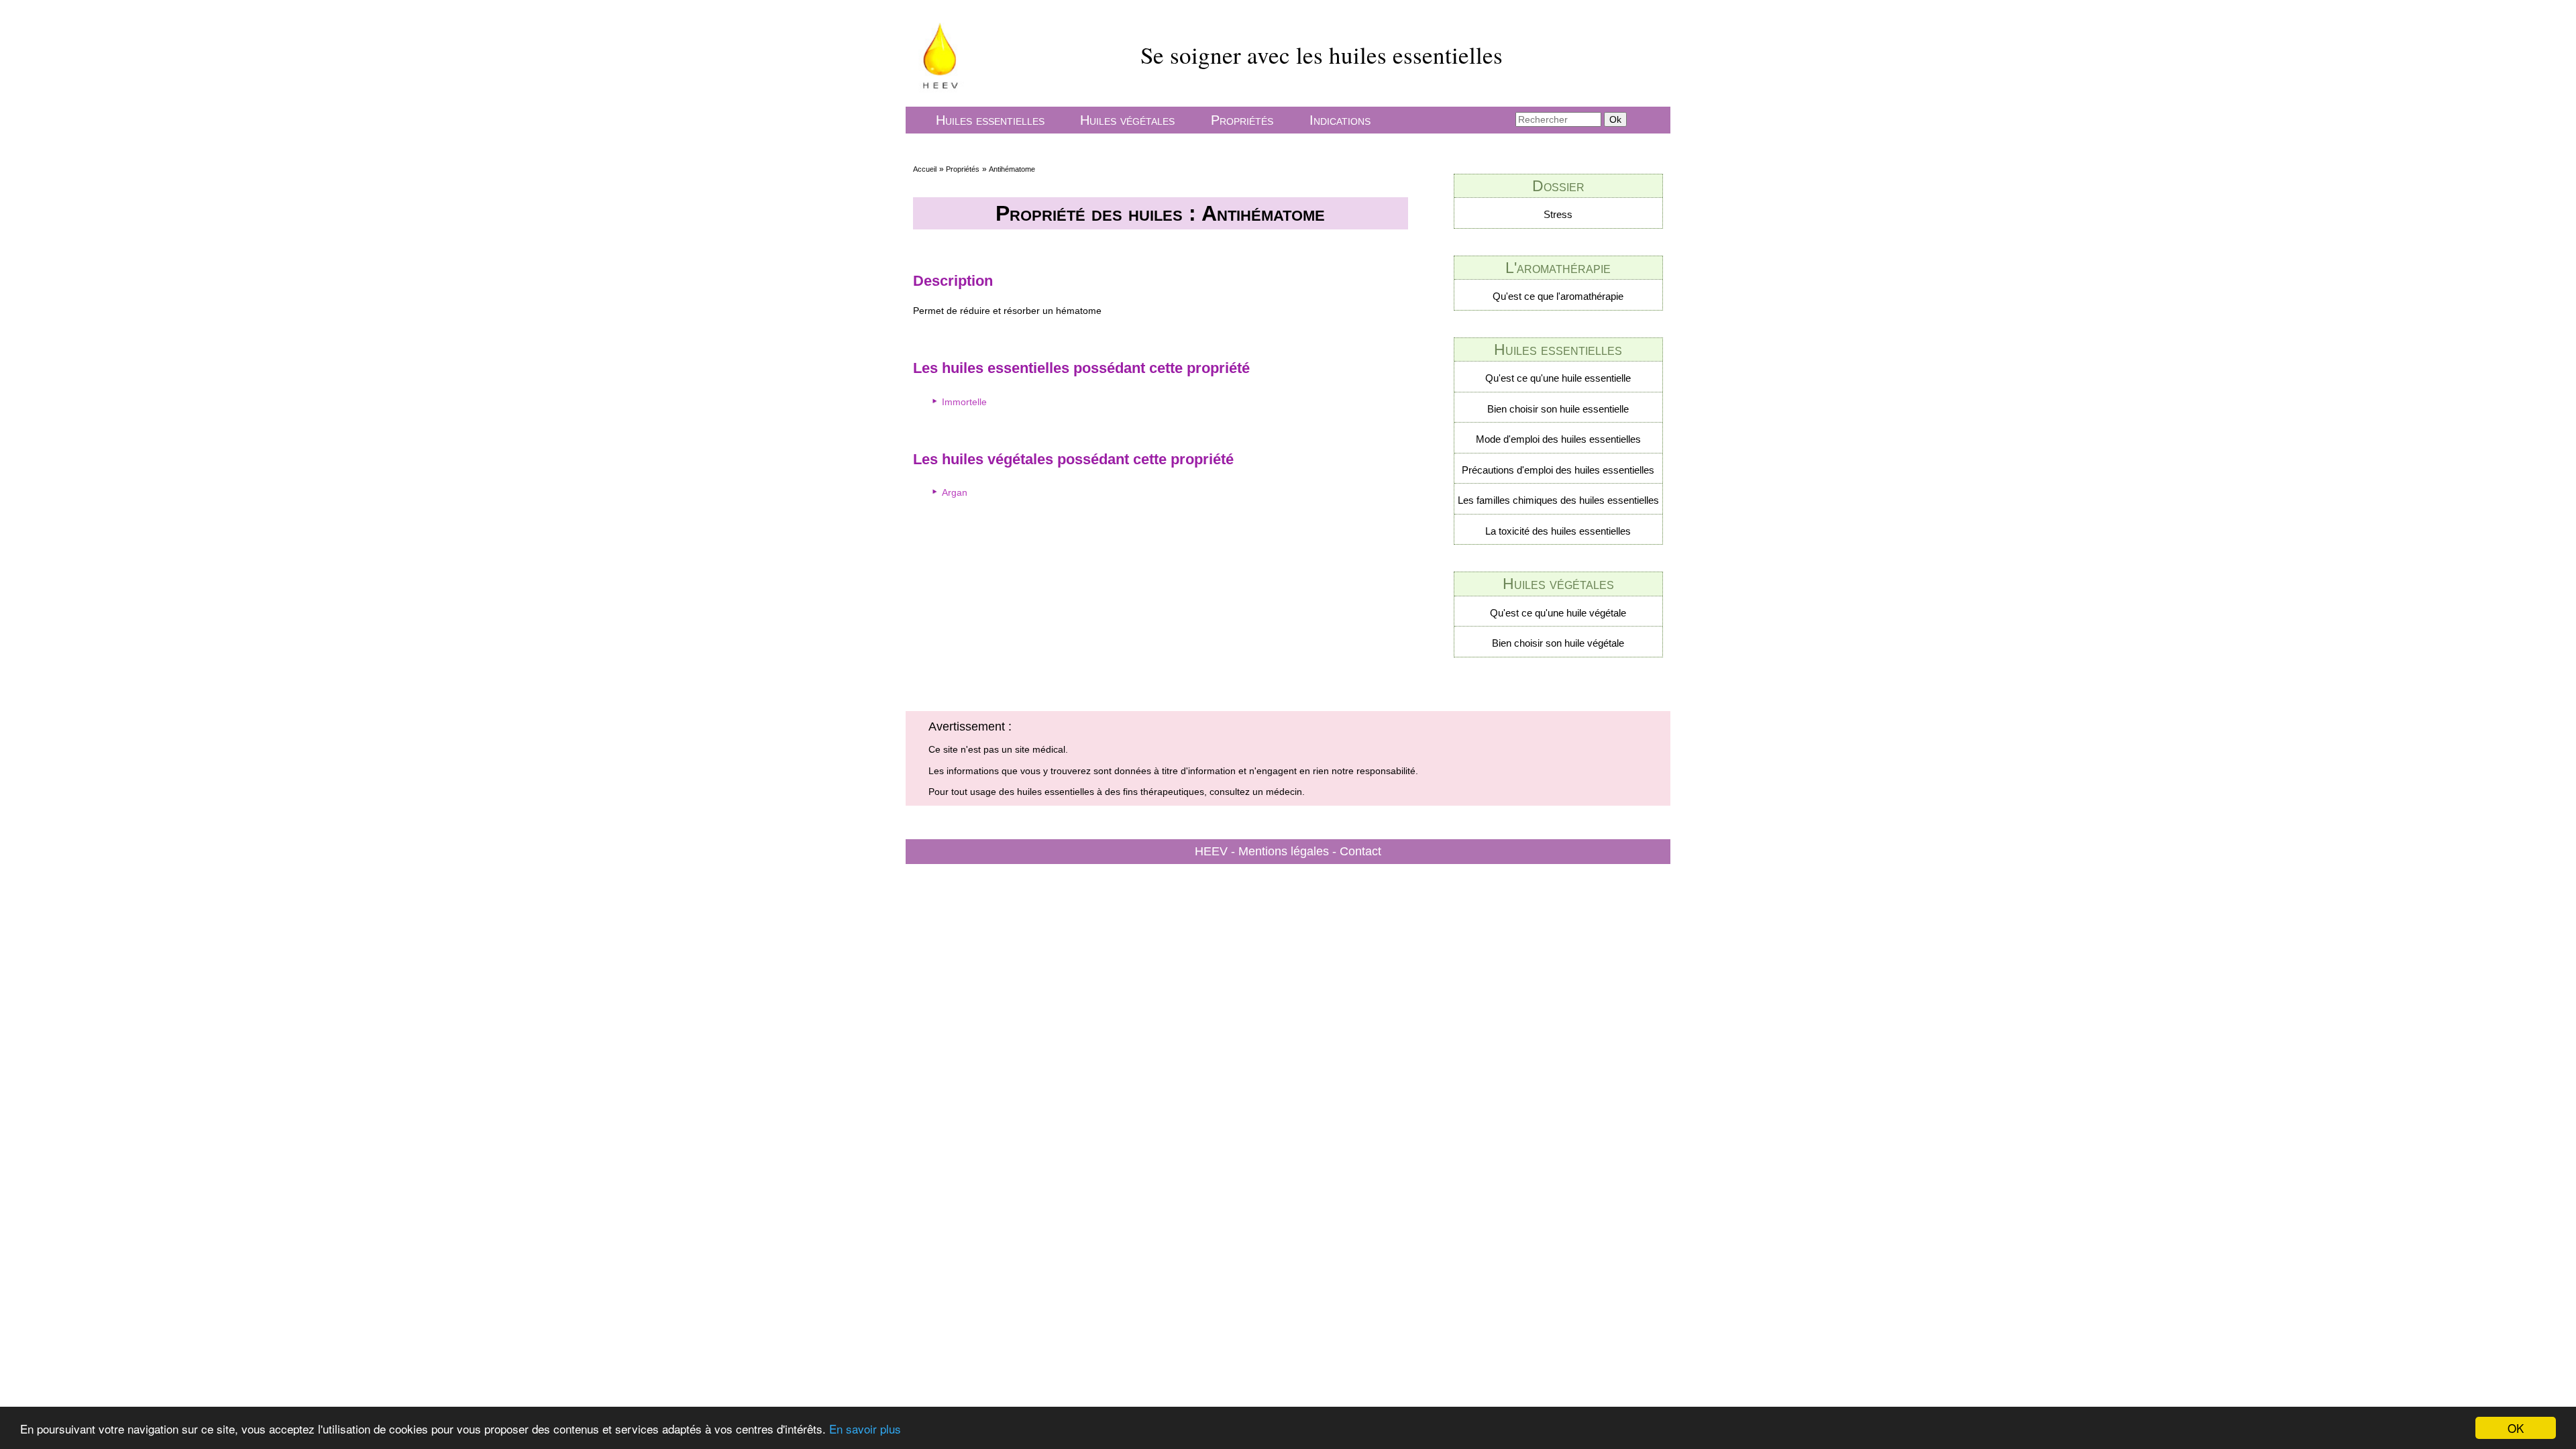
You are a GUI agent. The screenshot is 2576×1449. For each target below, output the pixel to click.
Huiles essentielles (990, 120)
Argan (955, 492)
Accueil (925, 169)
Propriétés (1242, 120)
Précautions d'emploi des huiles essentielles (1558, 470)
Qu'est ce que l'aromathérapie (1558, 296)
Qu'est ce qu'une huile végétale (1558, 613)
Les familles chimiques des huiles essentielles (1558, 500)
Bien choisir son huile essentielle (1558, 409)
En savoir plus (865, 1429)
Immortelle (964, 402)
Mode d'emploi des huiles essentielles (1558, 439)
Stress (1558, 214)
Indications (1340, 120)
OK (2516, 1428)
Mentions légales (1284, 851)
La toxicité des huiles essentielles (1558, 531)
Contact (1360, 851)
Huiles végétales (1127, 120)
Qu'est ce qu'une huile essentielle (1558, 378)
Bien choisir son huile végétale (1558, 643)
